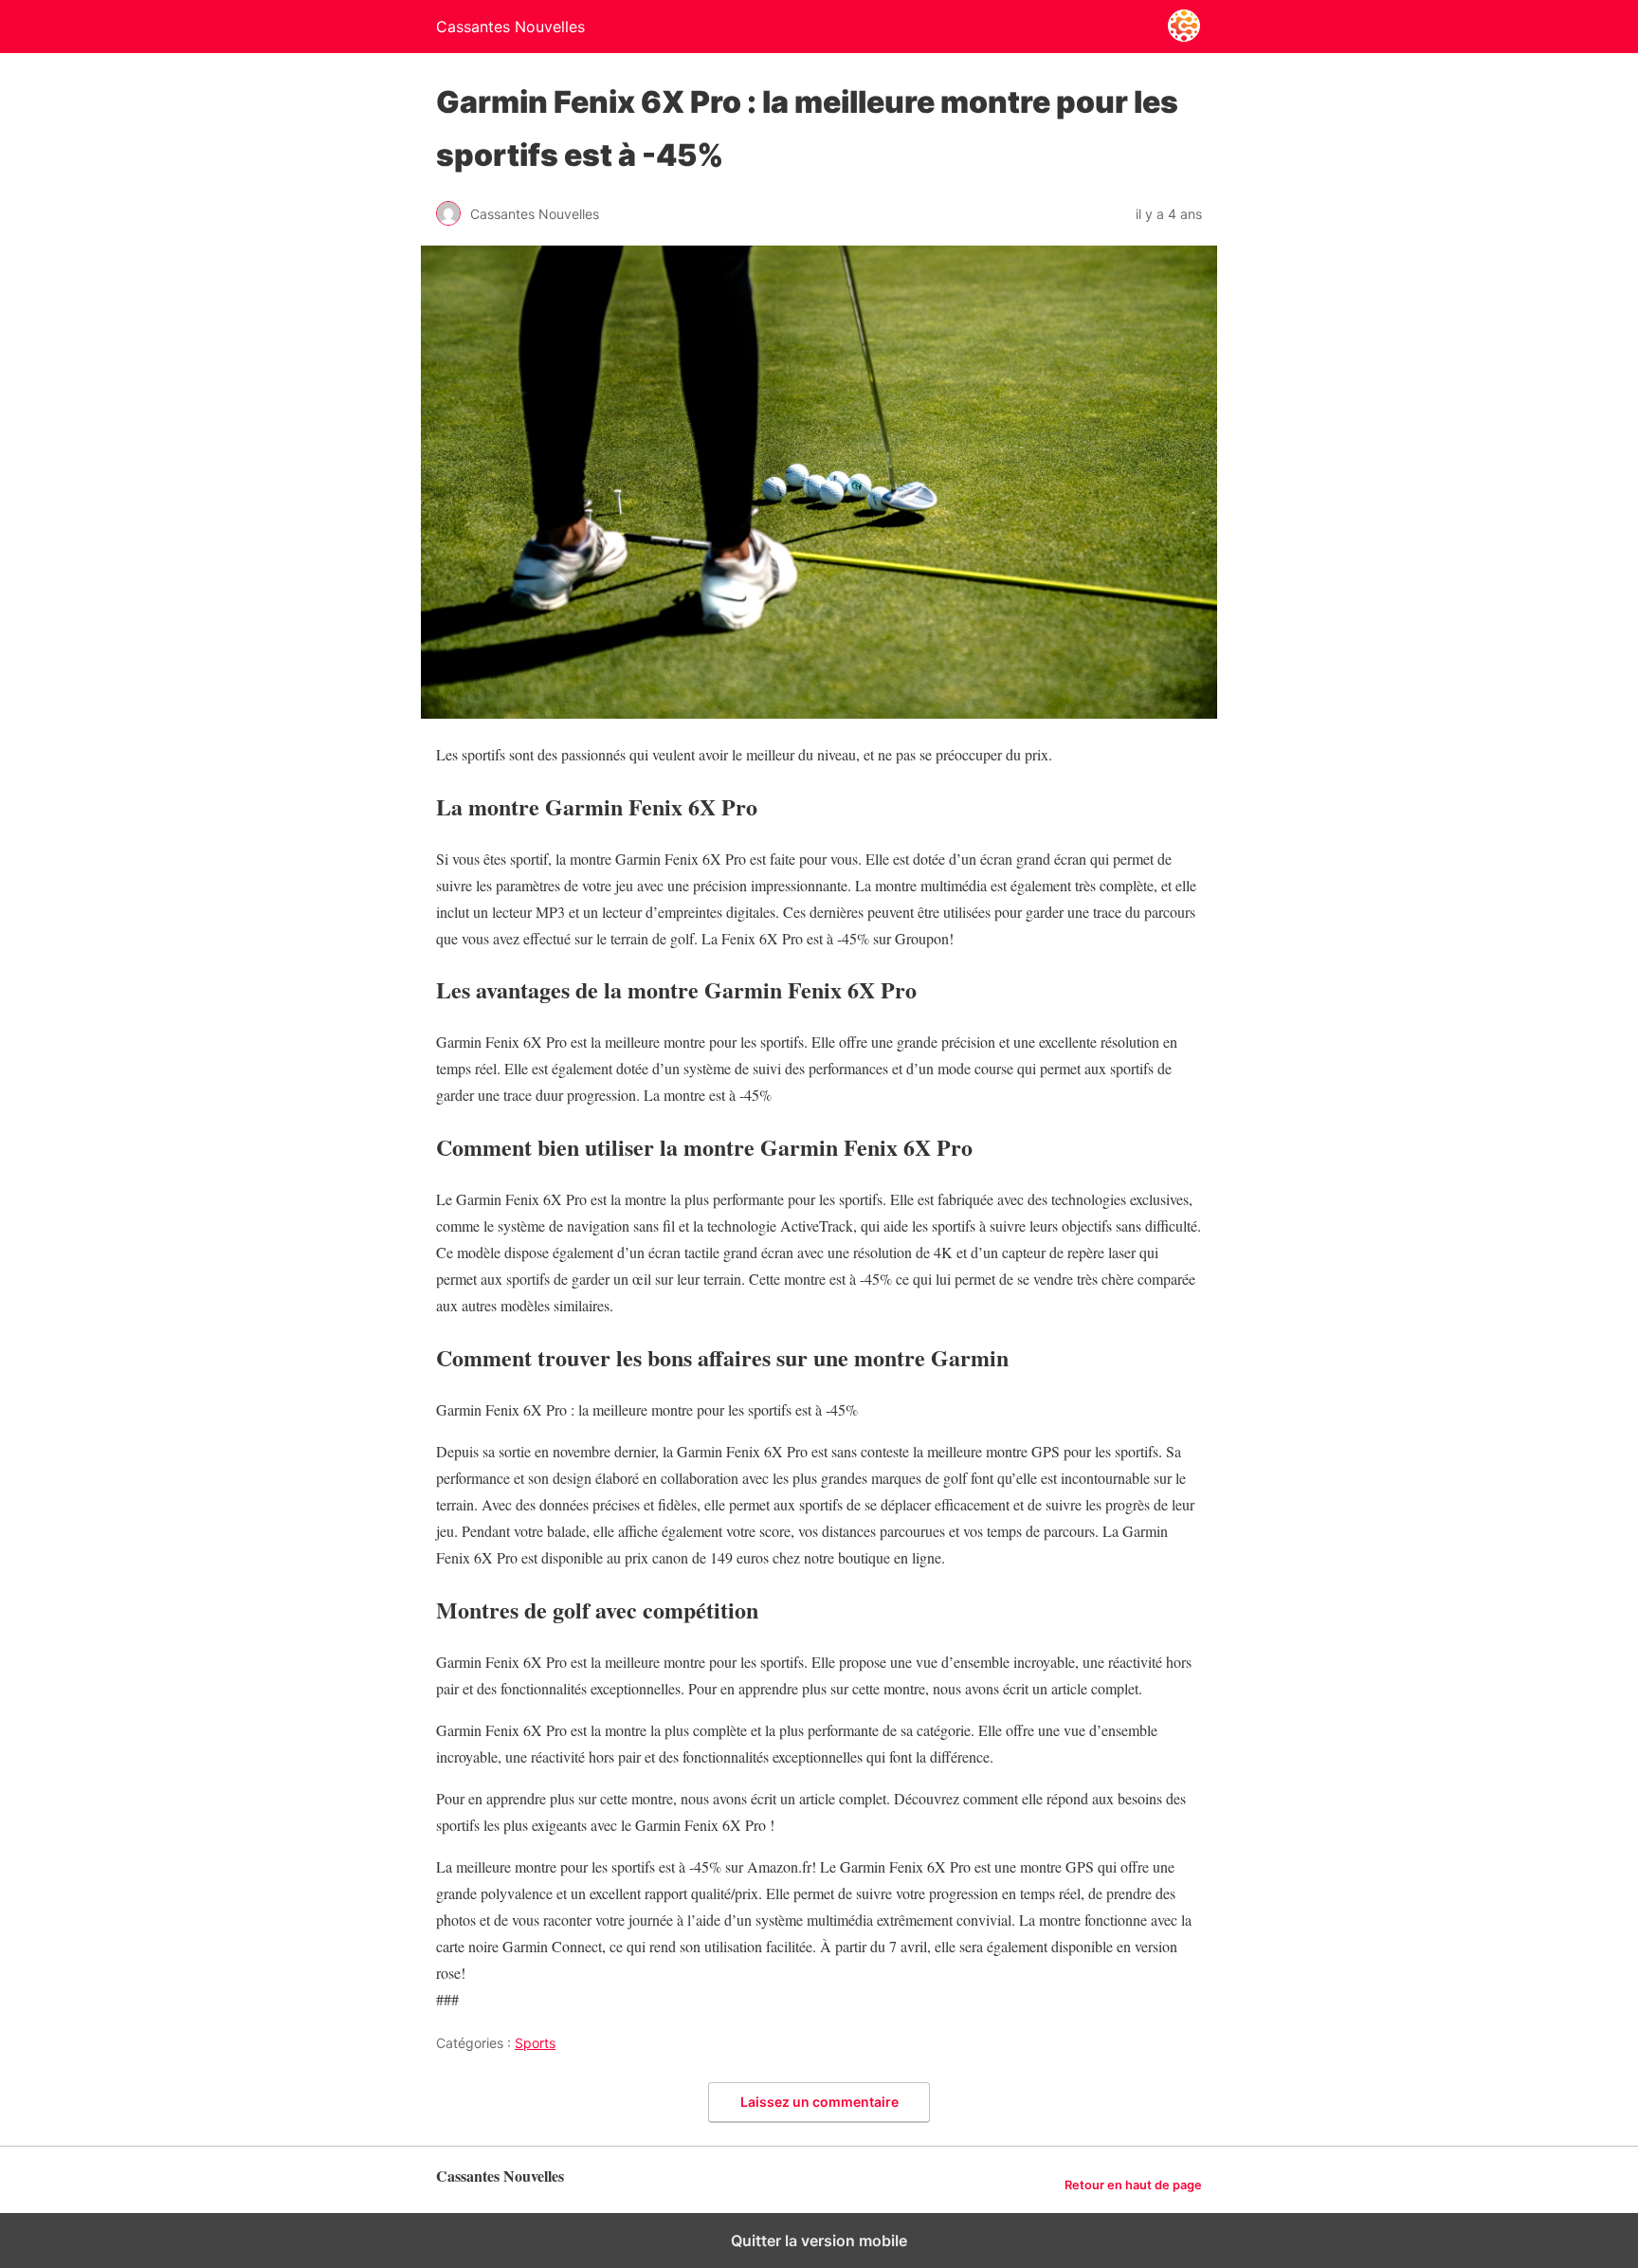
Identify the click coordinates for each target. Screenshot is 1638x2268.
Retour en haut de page (1133, 2185)
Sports (535, 2043)
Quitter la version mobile (819, 2241)
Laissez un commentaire (819, 2102)
